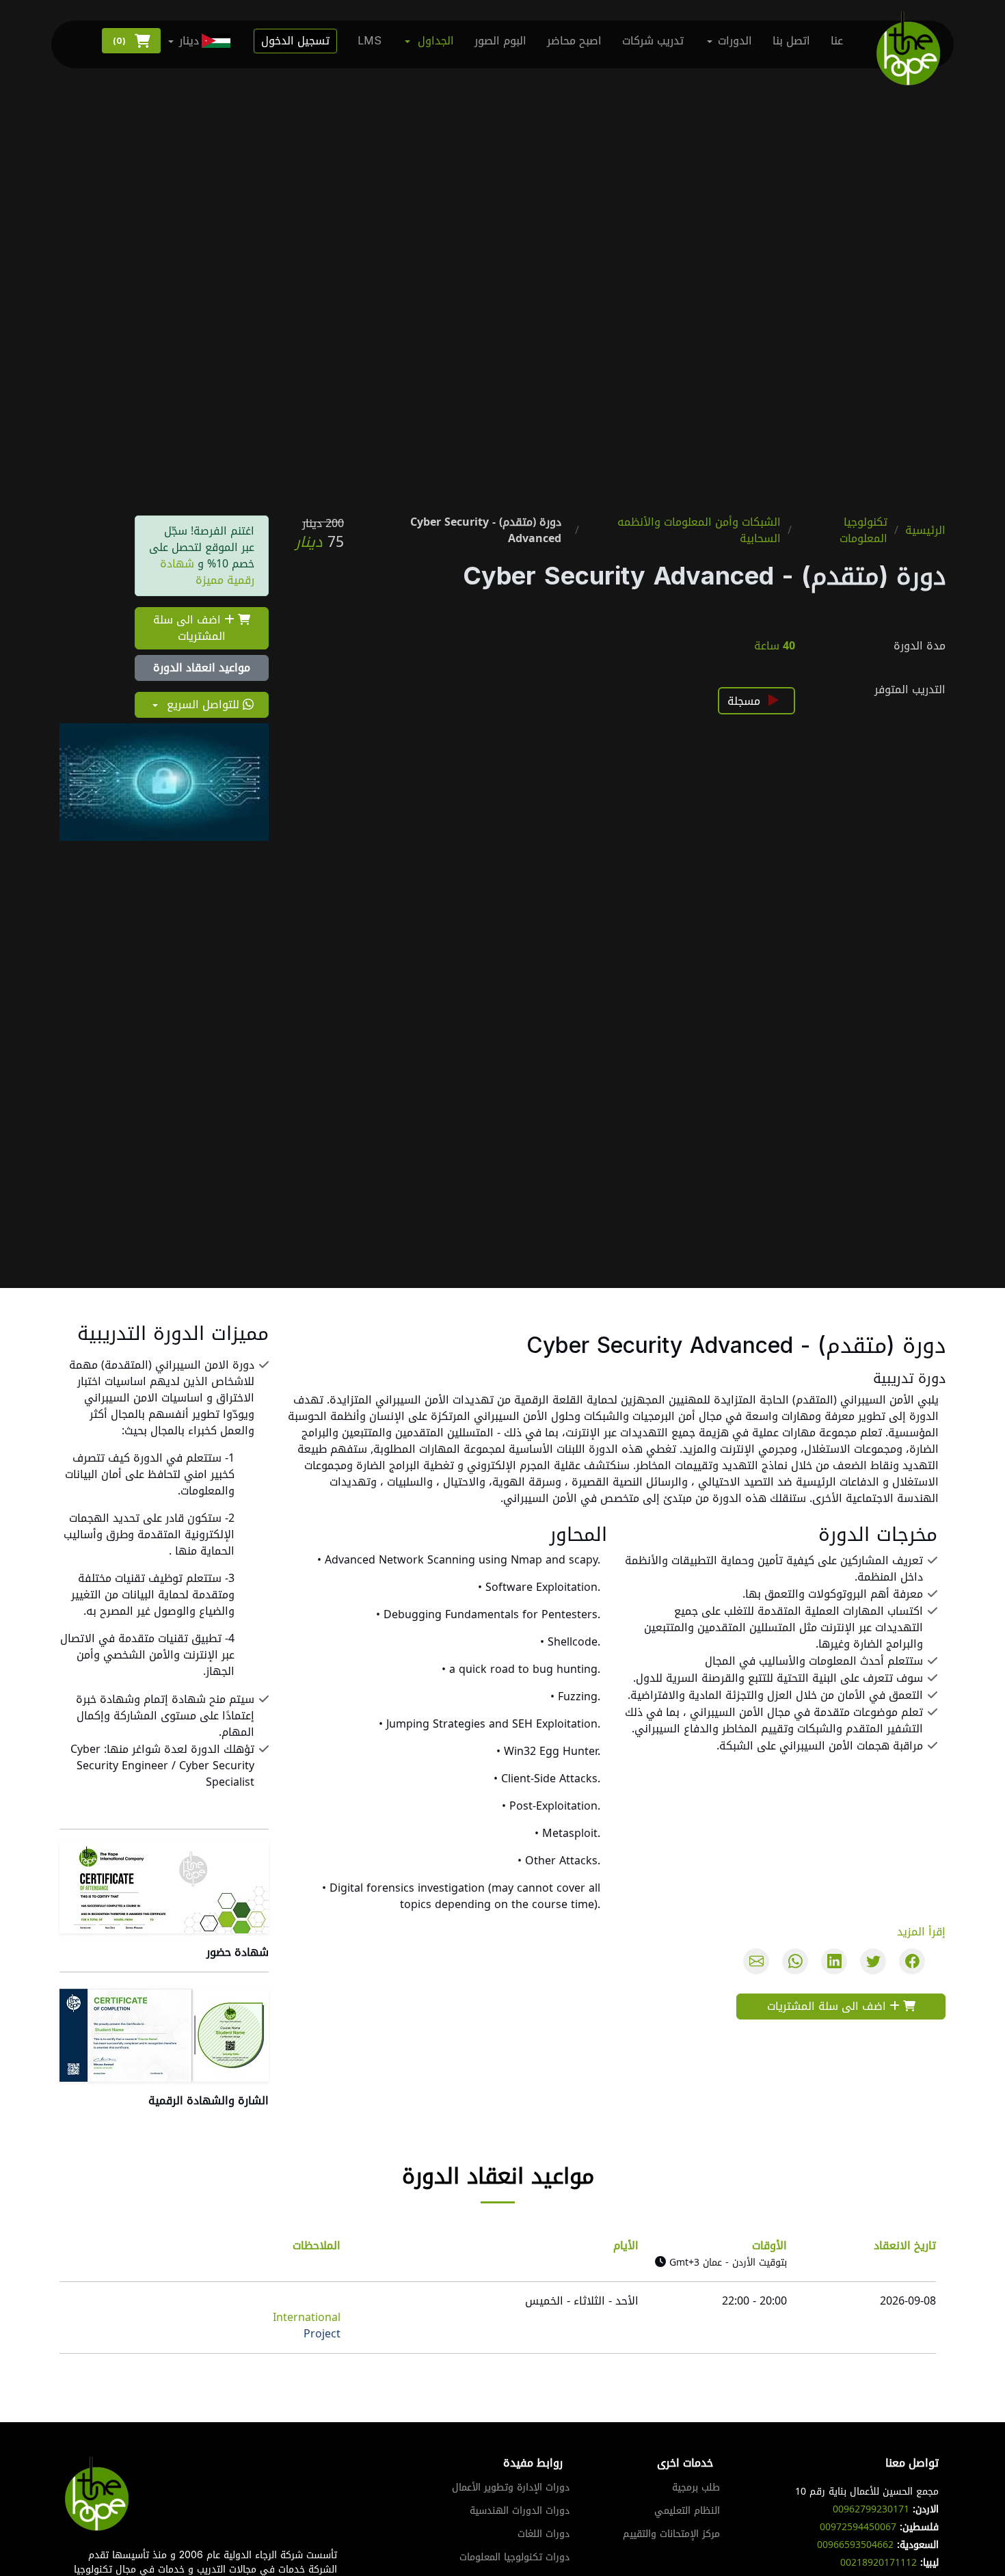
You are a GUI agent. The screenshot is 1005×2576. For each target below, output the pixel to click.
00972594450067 (858, 2527)
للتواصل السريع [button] (203, 705)
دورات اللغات (544, 2534)
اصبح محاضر (574, 41)
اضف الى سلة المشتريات (189, 628)
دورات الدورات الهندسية (520, 2511)
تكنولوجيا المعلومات (863, 531)
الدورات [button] (735, 41)
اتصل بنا (791, 41)
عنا (837, 41)
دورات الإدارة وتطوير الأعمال (511, 2488)
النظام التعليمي (687, 2511)
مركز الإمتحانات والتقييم (671, 2534)
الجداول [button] (436, 41)
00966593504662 (855, 2545)
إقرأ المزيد (921, 1932)
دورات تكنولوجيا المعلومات (514, 2558)
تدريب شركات (653, 41)
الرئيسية (925, 531)
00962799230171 (871, 2509)
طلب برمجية (696, 2488)
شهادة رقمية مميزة (207, 572)
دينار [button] (189, 41)
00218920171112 (879, 2563)
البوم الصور (500, 41)
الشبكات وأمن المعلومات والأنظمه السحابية (699, 531)
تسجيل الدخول (295, 41)
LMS (370, 41)
